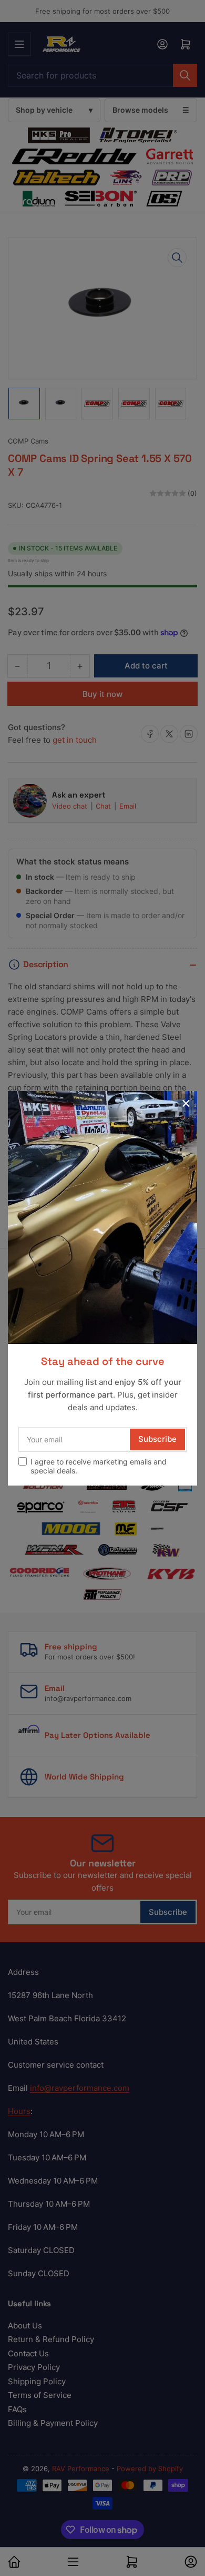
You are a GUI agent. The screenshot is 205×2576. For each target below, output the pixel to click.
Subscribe (157, 1439)
